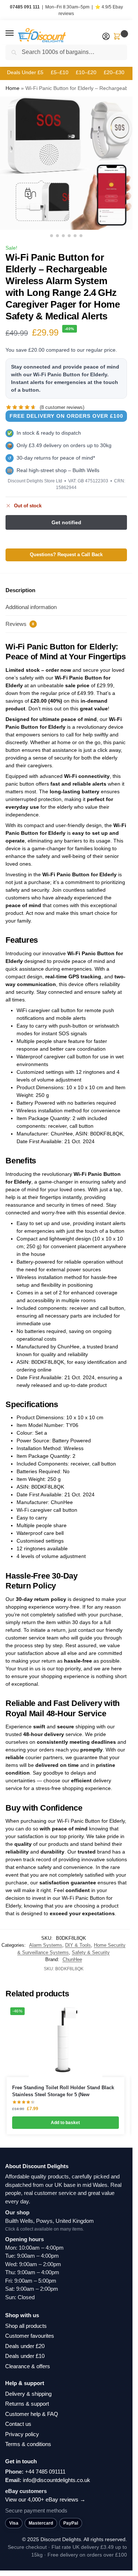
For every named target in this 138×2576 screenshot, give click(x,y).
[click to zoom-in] (66, 163)
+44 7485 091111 (45, 2472)
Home (13, 88)
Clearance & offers (28, 2366)
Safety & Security (91, 1952)
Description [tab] (20, 590)
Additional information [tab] (31, 607)
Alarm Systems (46, 1945)
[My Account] (106, 37)
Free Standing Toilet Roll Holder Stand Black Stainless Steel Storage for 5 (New (63, 2091)
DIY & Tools (78, 1945)
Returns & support (27, 2404)
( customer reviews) (62, 407)
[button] (17, 33)
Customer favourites (30, 2336)
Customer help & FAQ (32, 2414)
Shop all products (26, 2326)
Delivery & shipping (28, 2394)
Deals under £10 (25, 2356)
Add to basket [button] (65, 2123)
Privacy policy (22, 2434)
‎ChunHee (72, 1959)
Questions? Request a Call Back (66, 555)
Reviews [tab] (20, 624)
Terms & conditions (28, 2444)
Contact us (18, 2424)
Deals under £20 (25, 2346)
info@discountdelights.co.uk (56, 2480)
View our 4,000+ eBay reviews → (45, 2499)
